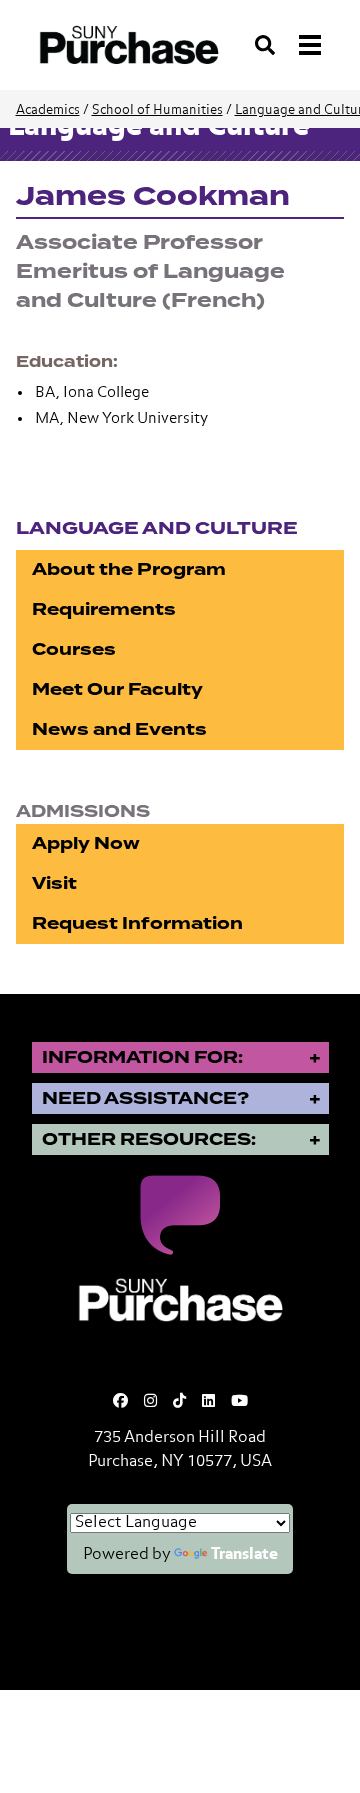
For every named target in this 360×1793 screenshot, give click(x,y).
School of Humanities (157, 110)
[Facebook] (120, 1401)
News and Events (119, 729)
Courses (74, 649)
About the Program (129, 569)
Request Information (137, 923)
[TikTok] (179, 1401)
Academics (48, 110)
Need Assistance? (145, 1098)
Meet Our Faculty (117, 689)
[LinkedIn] (208, 1401)
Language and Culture (157, 528)
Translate (244, 1555)
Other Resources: (149, 1139)
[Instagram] (150, 1401)
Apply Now (86, 843)
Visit (54, 883)
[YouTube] (239, 1401)
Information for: (142, 1057)
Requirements (104, 609)
